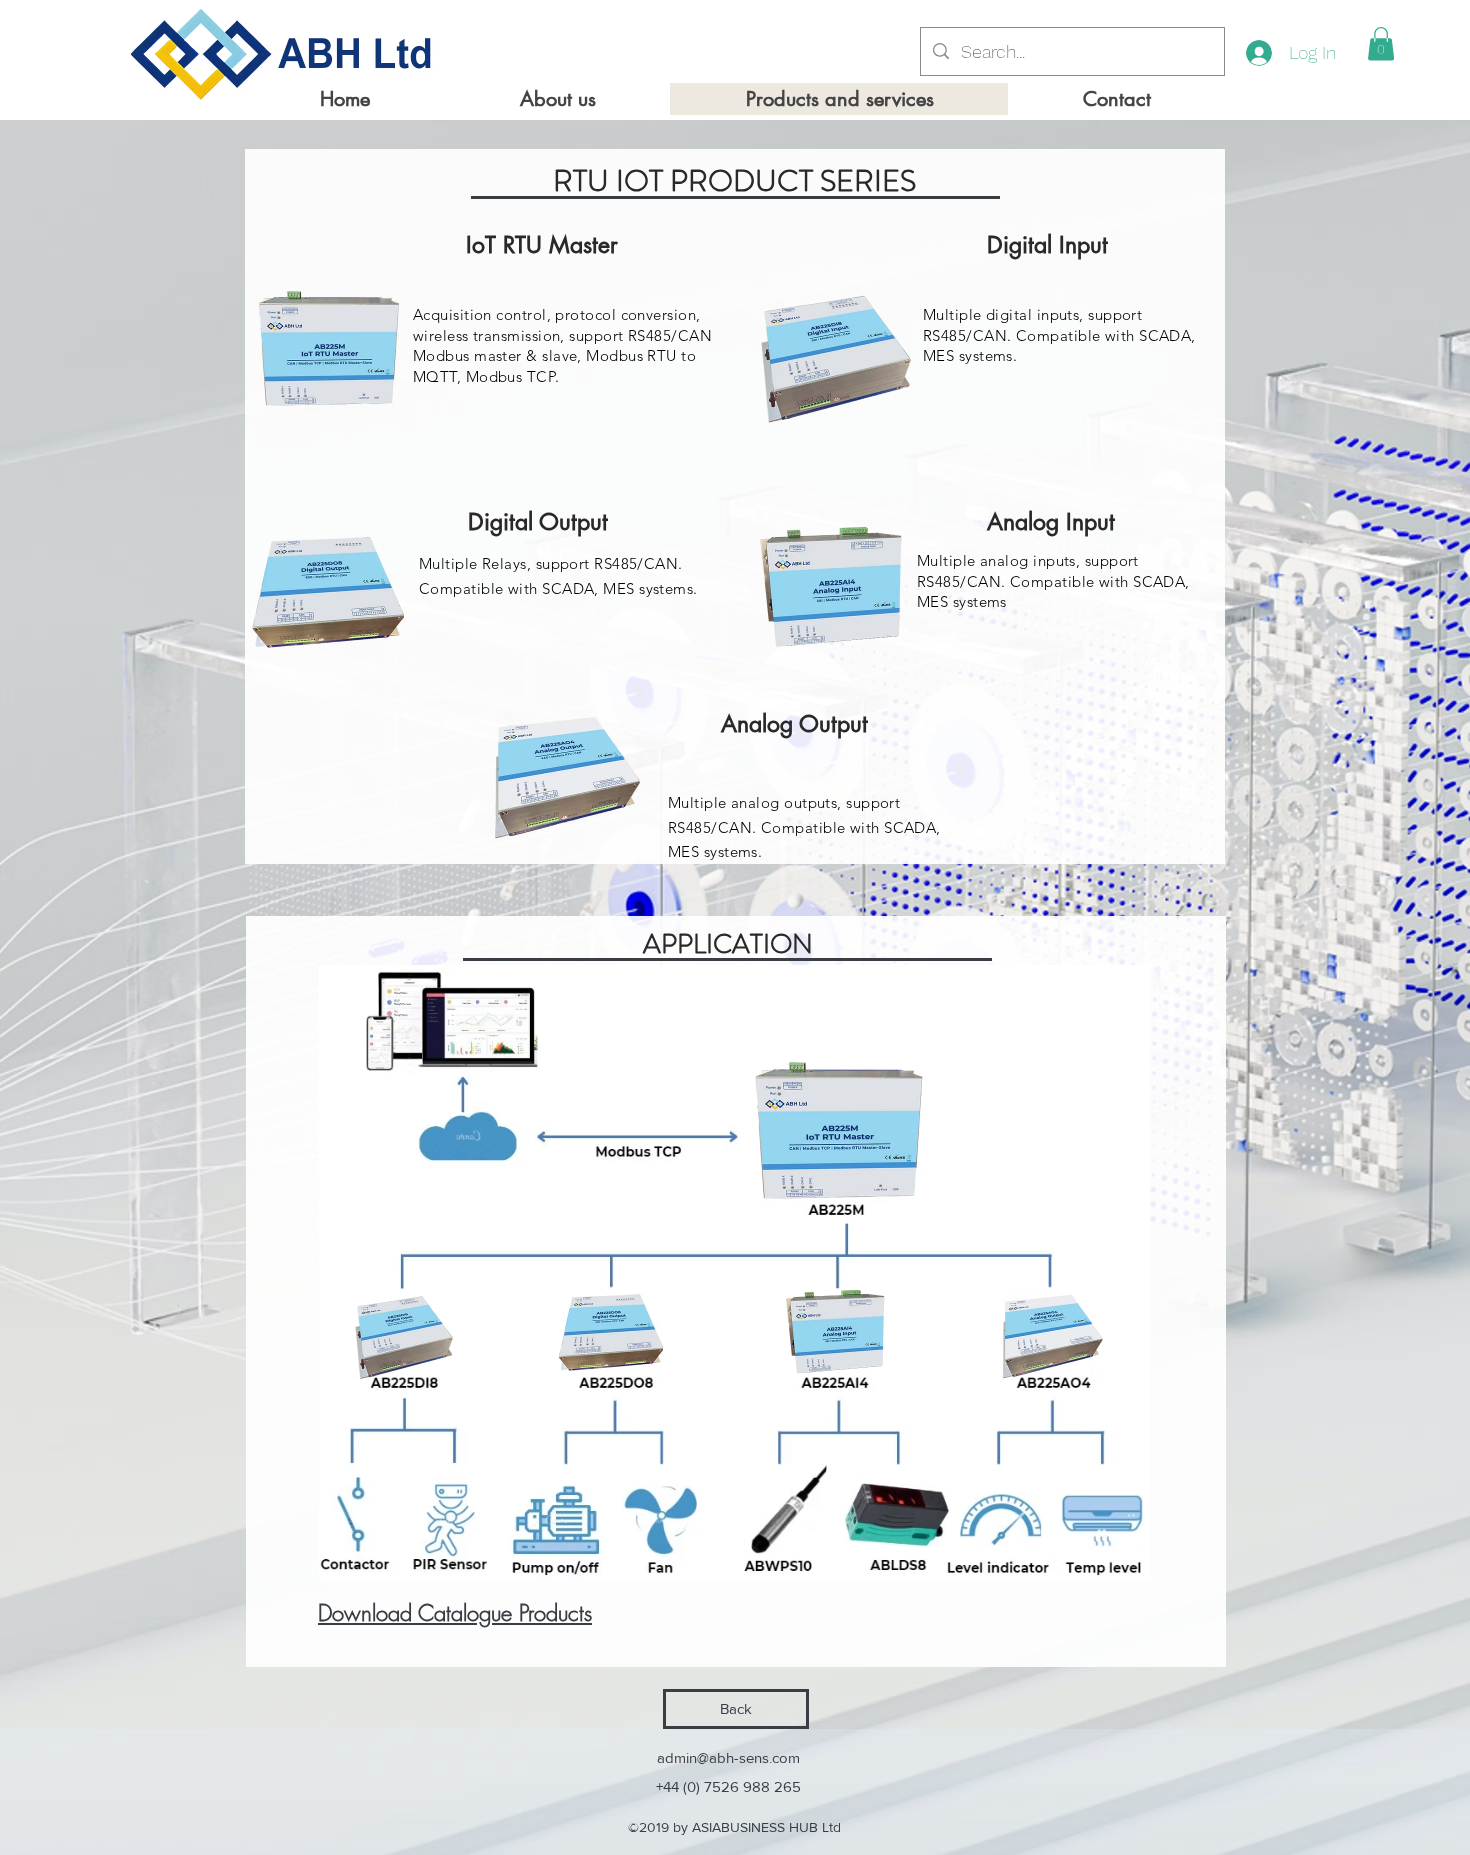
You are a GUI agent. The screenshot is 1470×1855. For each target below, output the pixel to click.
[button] (1381, 43)
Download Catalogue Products (455, 1613)
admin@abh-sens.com (728, 1757)
